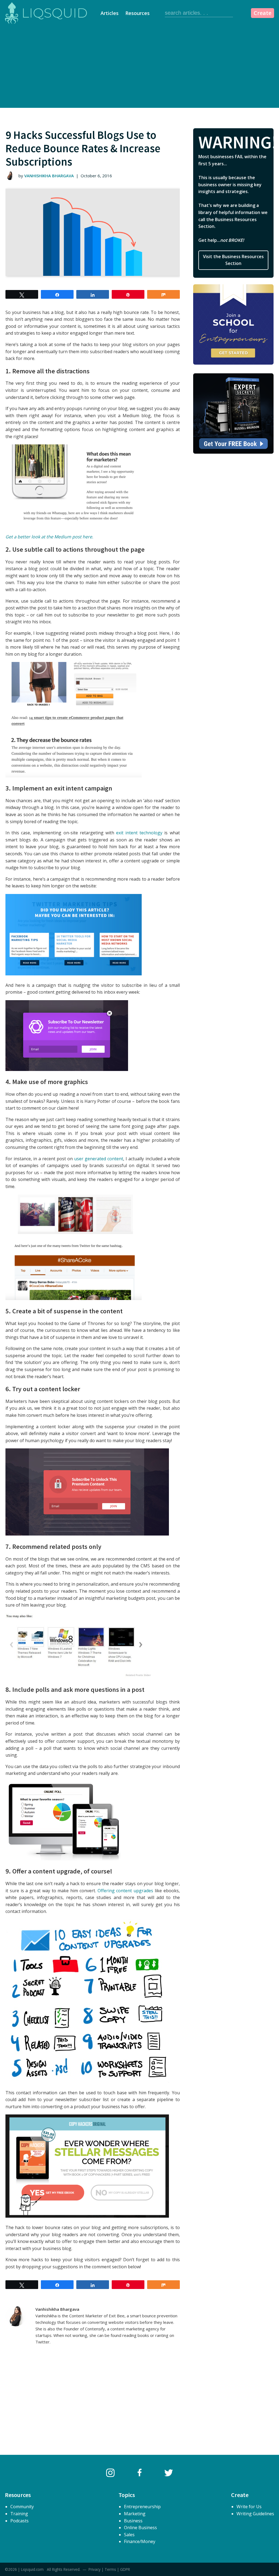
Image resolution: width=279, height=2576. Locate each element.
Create (263, 13)
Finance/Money (140, 2541)
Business (133, 2521)
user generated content (99, 1159)
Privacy (95, 2569)
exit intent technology (139, 833)
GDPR (125, 2569)
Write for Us (249, 2507)
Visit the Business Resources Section (233, 260)
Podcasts (19, 2521)
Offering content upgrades (125, 1891)
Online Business (140, 2528)
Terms (110, 2569)
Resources (137, 13)
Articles (110, 13)
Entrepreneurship (142, 2507)
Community (22, 2507)
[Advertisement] (139, 67)
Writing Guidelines (255, 2514)
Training (19, 2514)
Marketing (135, 2514)
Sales (129, 2535)
